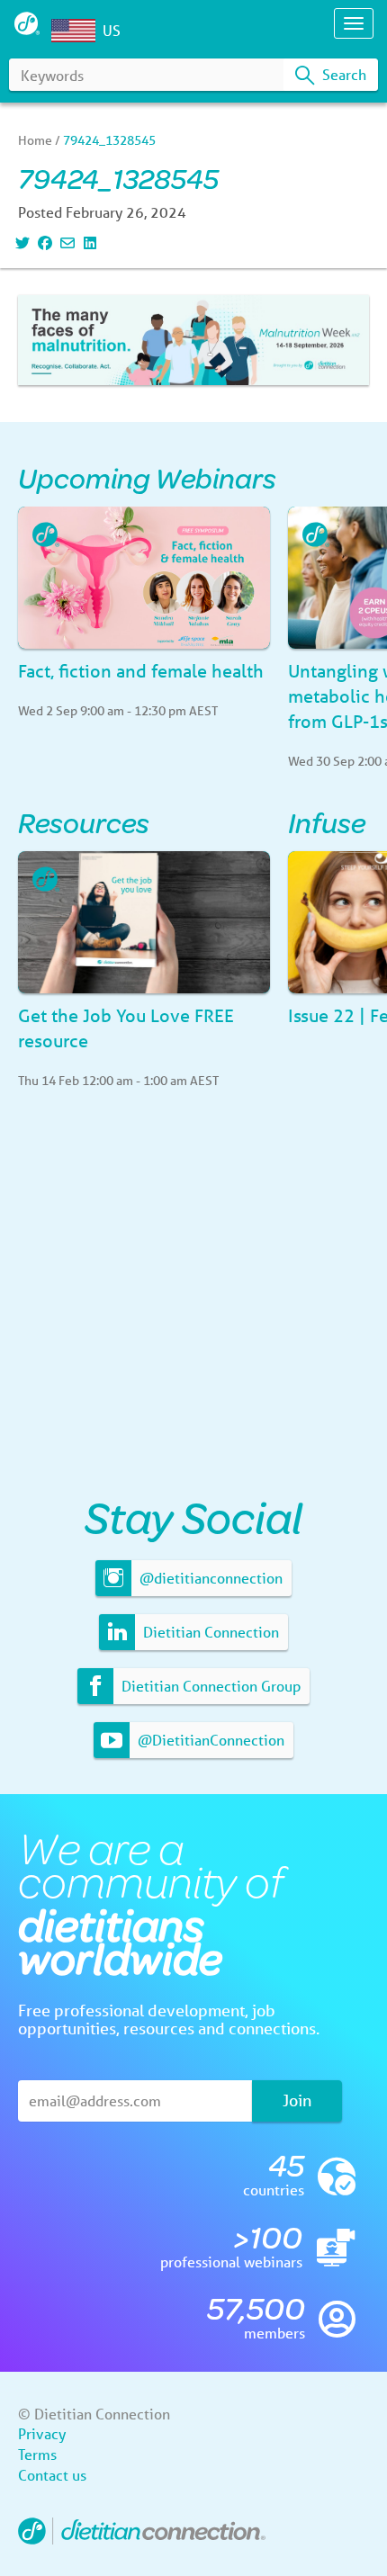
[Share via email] (65, 242)
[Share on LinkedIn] (88, 242)
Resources (84, 822)
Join (297, 2100)
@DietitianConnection (209, 1740)
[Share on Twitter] (20, 242)
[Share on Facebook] (43, 242)
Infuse (327, 822)
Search (342, 74)
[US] (77, 31)
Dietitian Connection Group (209, 1686)
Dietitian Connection (209, 1632)
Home (35, 140)
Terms (37, 2454)
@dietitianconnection (209, 1578)
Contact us (52, 2475)
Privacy (42, 2433)
